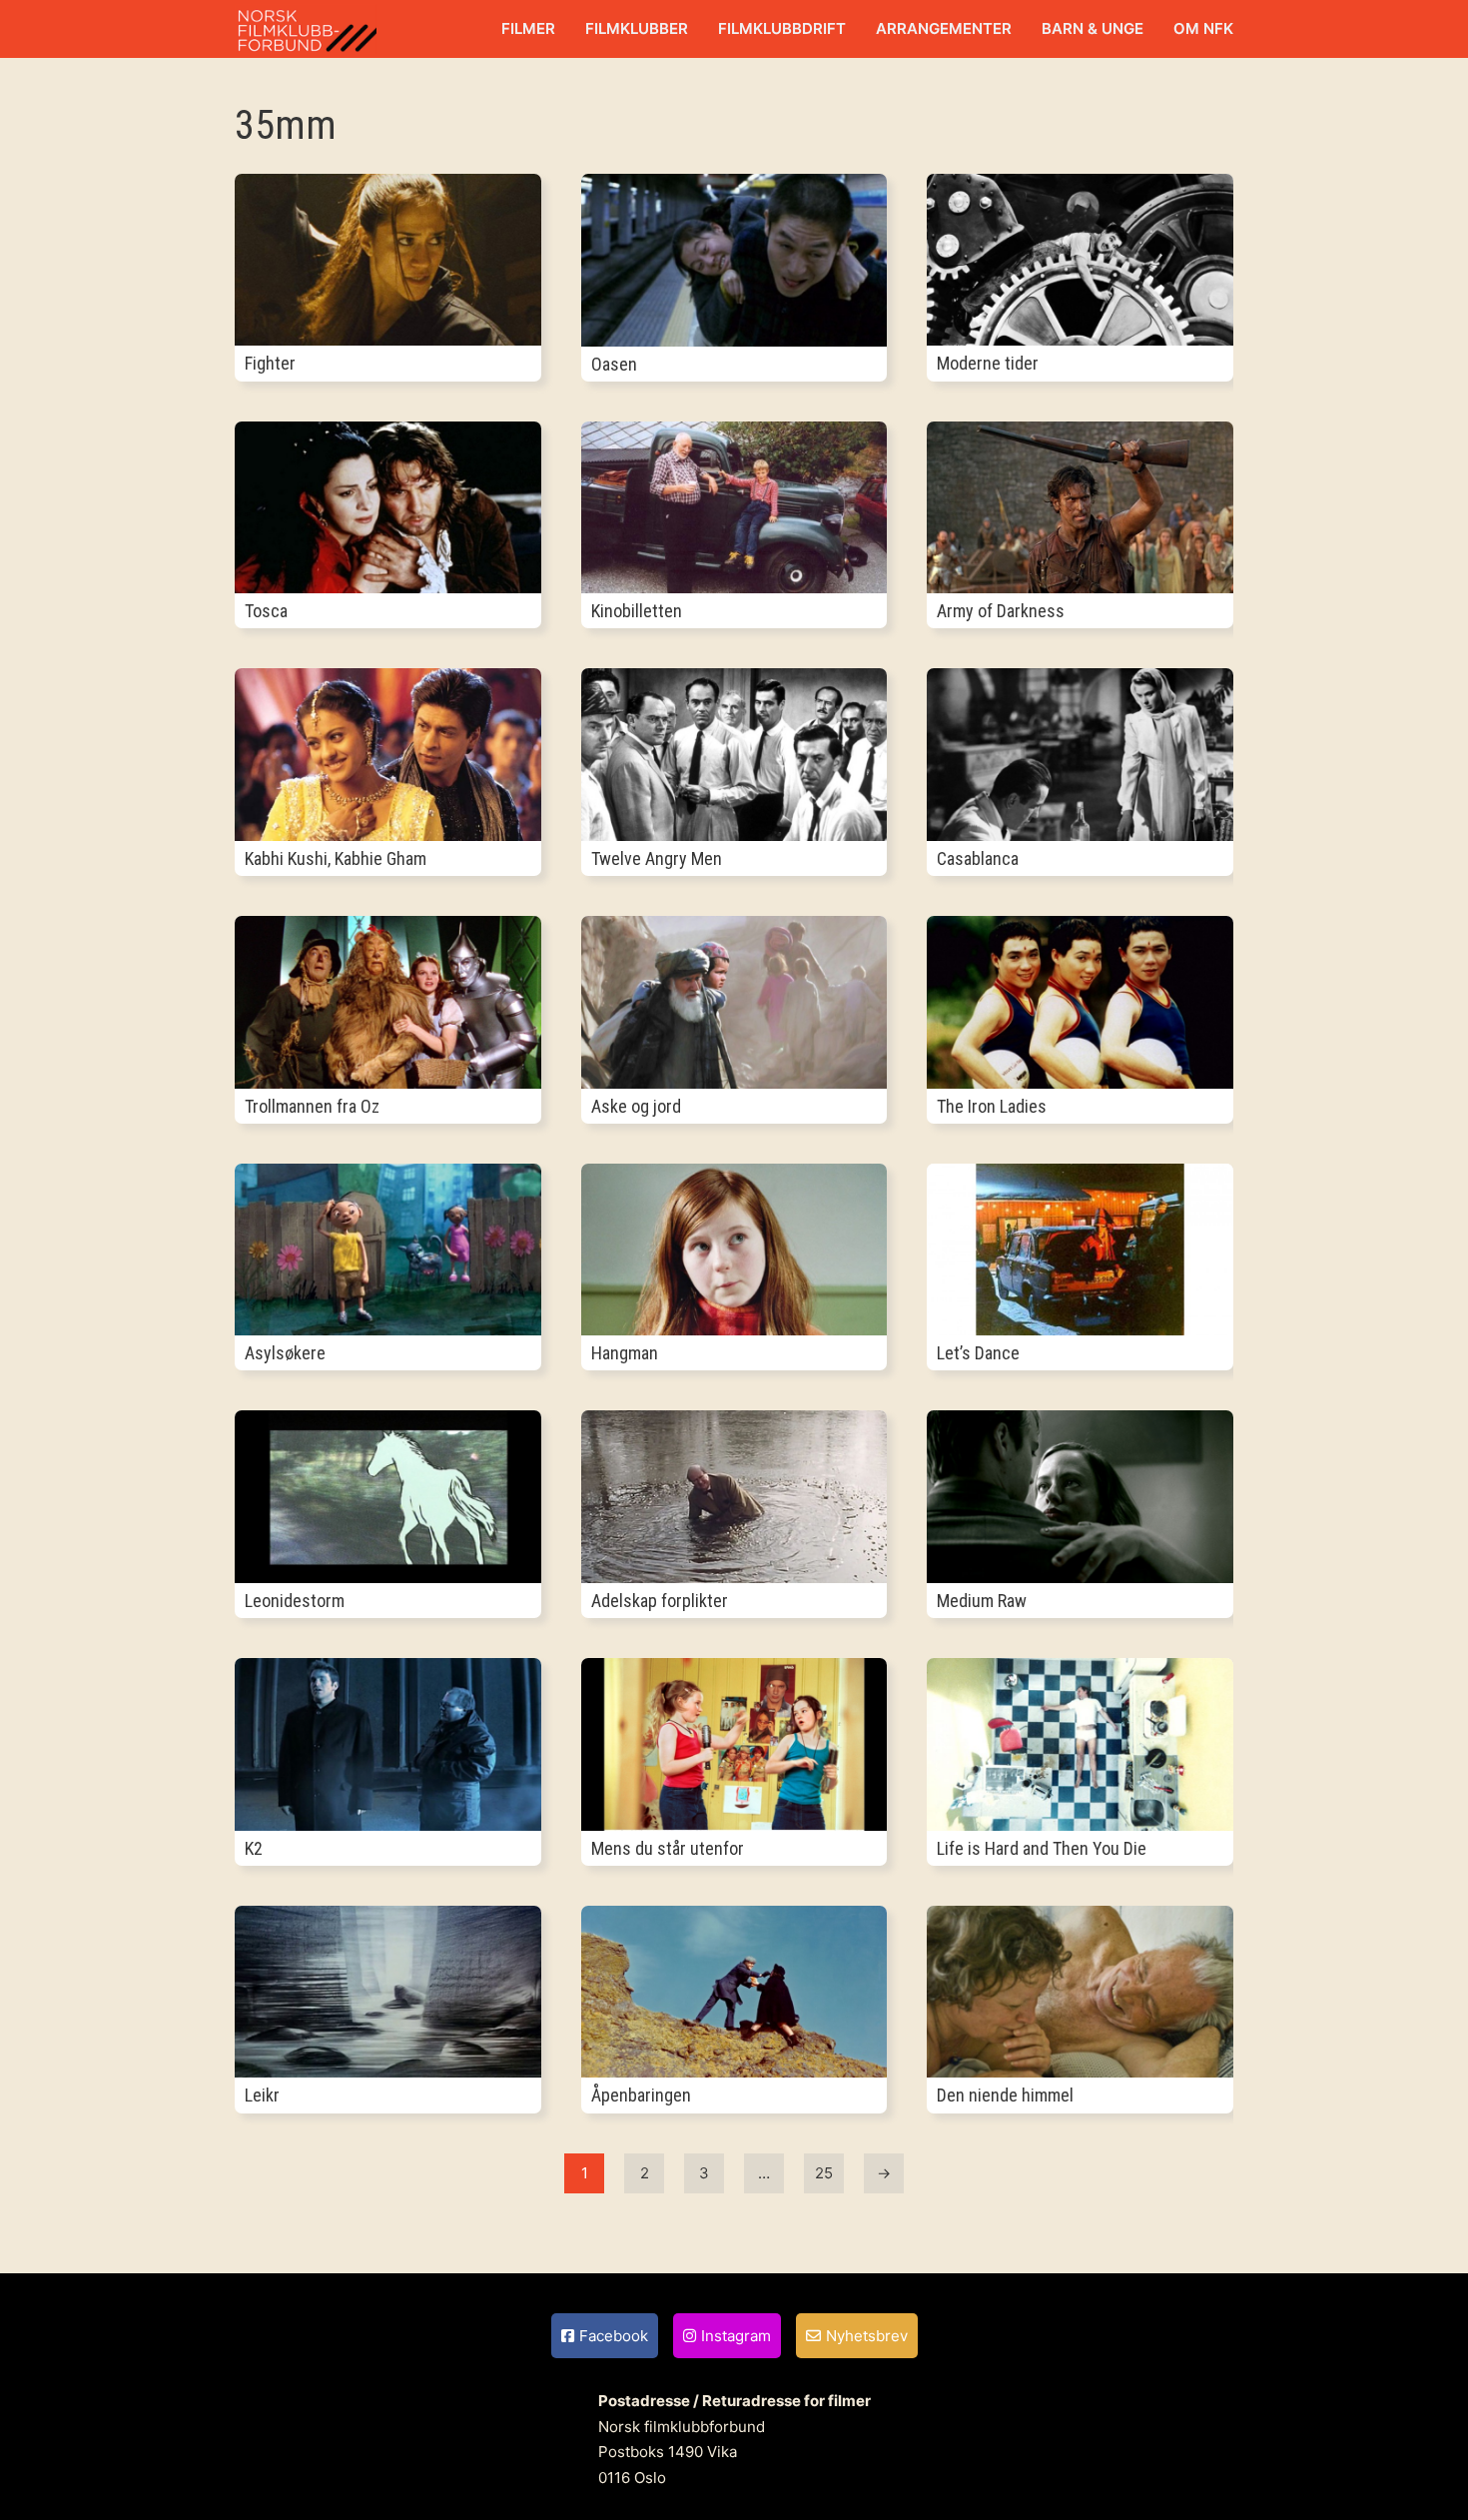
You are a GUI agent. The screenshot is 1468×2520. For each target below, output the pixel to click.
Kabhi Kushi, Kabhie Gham (336, 858)
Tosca (266, 611)
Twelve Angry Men (657, 858)
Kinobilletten (637, 611)
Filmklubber (637, 28)
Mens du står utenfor (668, 1848)
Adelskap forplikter (660, 1601)
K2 (254, 1848)
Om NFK (1203, 28)
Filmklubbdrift (782, 28)
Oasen (614, 364)
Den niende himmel (1005, 2095)
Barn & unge (1093, 28)
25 (824, 2173)
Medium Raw (982, 1601)
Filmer (528, 28)
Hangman (625, 1353)
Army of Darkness (1001, 611)
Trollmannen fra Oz (312, 1106)
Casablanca (978, 858)
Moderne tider (988, 363)
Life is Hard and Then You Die (1042, 1848)
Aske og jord (636, 1106)
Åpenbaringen (641, 2095)
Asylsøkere (285, 1353)
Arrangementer (944, 28)
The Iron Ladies (992, 1106)
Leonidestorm (295, 1601)
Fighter (270, 363)
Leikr (262, 2095)
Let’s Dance (978, 1353)
